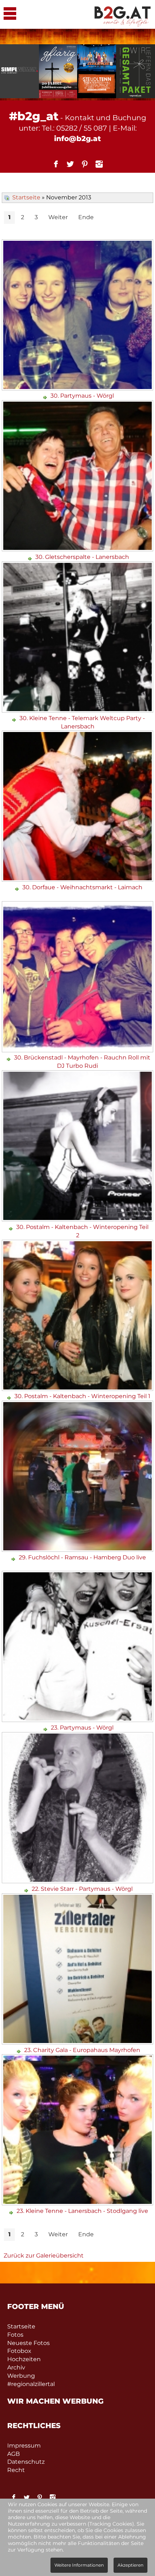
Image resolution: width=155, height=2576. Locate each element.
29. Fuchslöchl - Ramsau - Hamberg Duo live (82, 1557)
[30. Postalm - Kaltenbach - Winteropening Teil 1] (78, 1388)
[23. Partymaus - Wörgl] (78, 1719)
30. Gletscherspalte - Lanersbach (82, 557)
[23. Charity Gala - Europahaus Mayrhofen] (78, 2042)
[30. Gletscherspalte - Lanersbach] (78, 549)
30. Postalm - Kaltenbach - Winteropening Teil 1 (82, 1396)
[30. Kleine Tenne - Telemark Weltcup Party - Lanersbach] (78, 710)
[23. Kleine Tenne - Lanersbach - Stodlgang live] (78, 2203)
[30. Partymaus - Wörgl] (78, 388)
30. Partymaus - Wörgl (82, 396)
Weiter (58, 217)
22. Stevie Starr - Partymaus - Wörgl (82, 1889)
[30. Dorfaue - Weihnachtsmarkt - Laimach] (78, 879)
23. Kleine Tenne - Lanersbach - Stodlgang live (82, 2211)
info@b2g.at (77, 139)
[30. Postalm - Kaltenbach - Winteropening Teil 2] (78, 1219)
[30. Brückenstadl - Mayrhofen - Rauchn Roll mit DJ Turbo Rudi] (78, 1050)
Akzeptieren (130, 2565)
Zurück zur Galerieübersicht (44, 2256)
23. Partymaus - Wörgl (82, 1728)
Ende (86, 217)
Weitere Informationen (79, 2565)
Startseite (26, 197)
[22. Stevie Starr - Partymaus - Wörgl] (78, 1881)
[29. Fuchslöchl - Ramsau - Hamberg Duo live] (78, 1549)
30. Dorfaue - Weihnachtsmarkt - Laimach (82, 887)
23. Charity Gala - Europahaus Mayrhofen (82, 2050)
